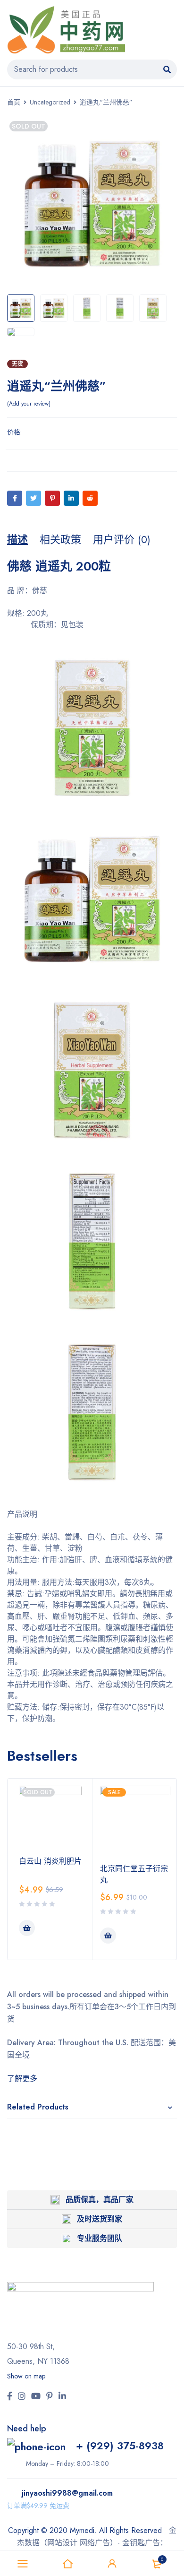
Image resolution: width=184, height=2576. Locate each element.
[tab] (17, 539)
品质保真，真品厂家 (100, 2200)
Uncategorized (50, 102)
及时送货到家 (100, 2219)
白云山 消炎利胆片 (50, 1861)
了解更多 (22, 2079)
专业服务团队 (100, 2238)
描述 (17, 539)
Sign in (112, 2564)
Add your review (29, 404)
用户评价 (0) (122, 539)
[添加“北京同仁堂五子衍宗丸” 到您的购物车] (108, 1936)
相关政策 (60, 539)
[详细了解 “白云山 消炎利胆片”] (27, 1928)
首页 (14, 102)
